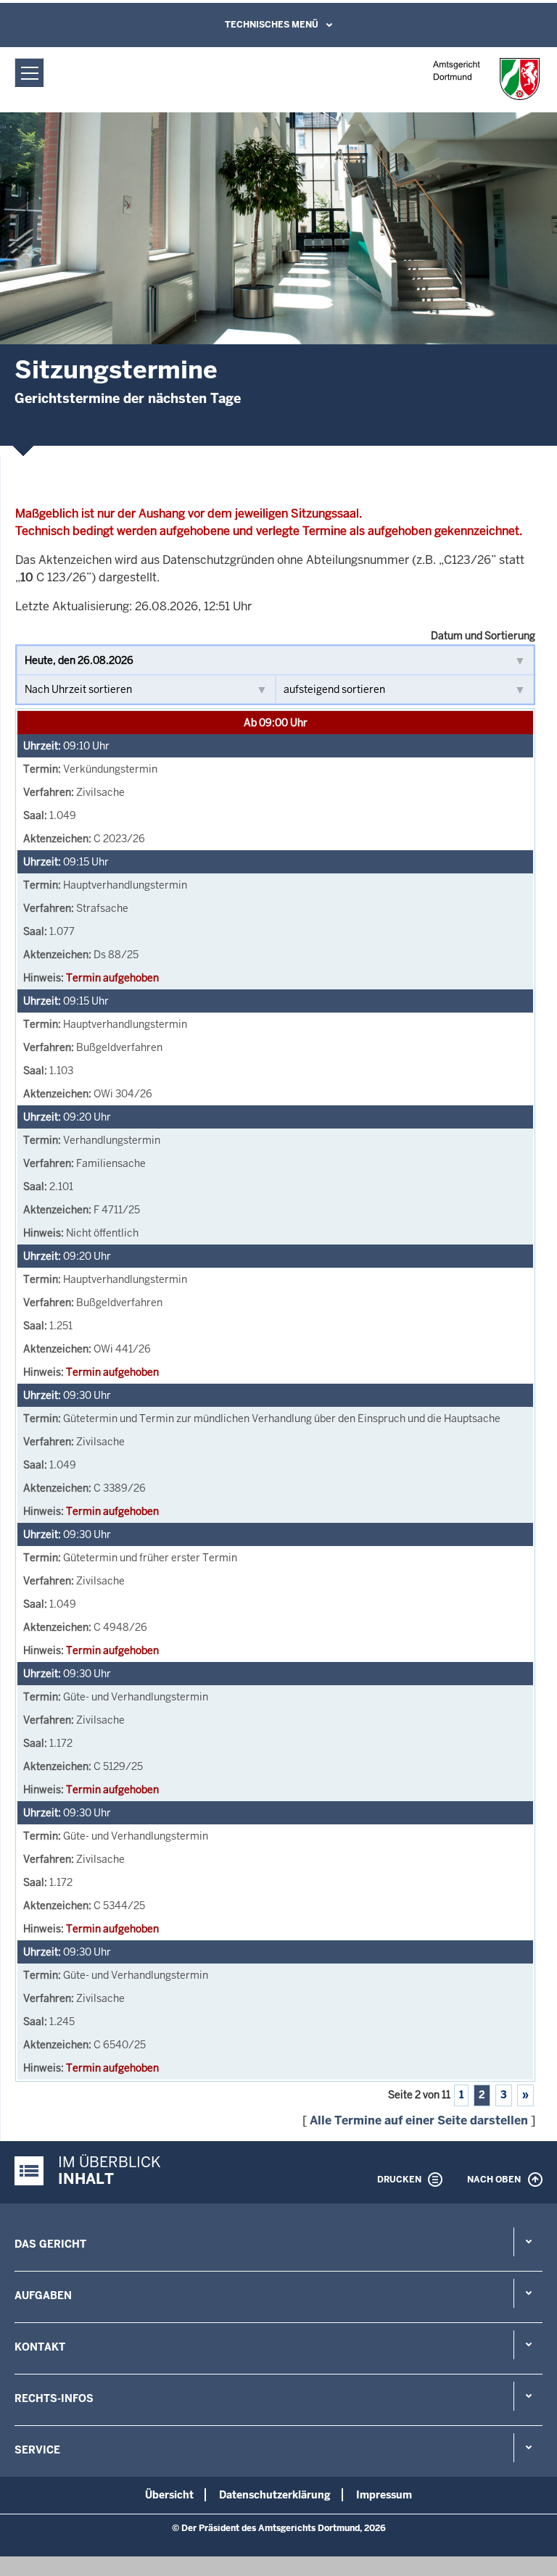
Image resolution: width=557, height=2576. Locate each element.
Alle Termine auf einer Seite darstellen (419, 2120)
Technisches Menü (272, 25)
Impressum (384, 2495)
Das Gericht (50, 2244)
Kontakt (40, 2347)
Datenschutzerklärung (275, 2495)
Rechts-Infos (54, 2398)
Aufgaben (43, 2295)
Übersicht (169, 2495)
